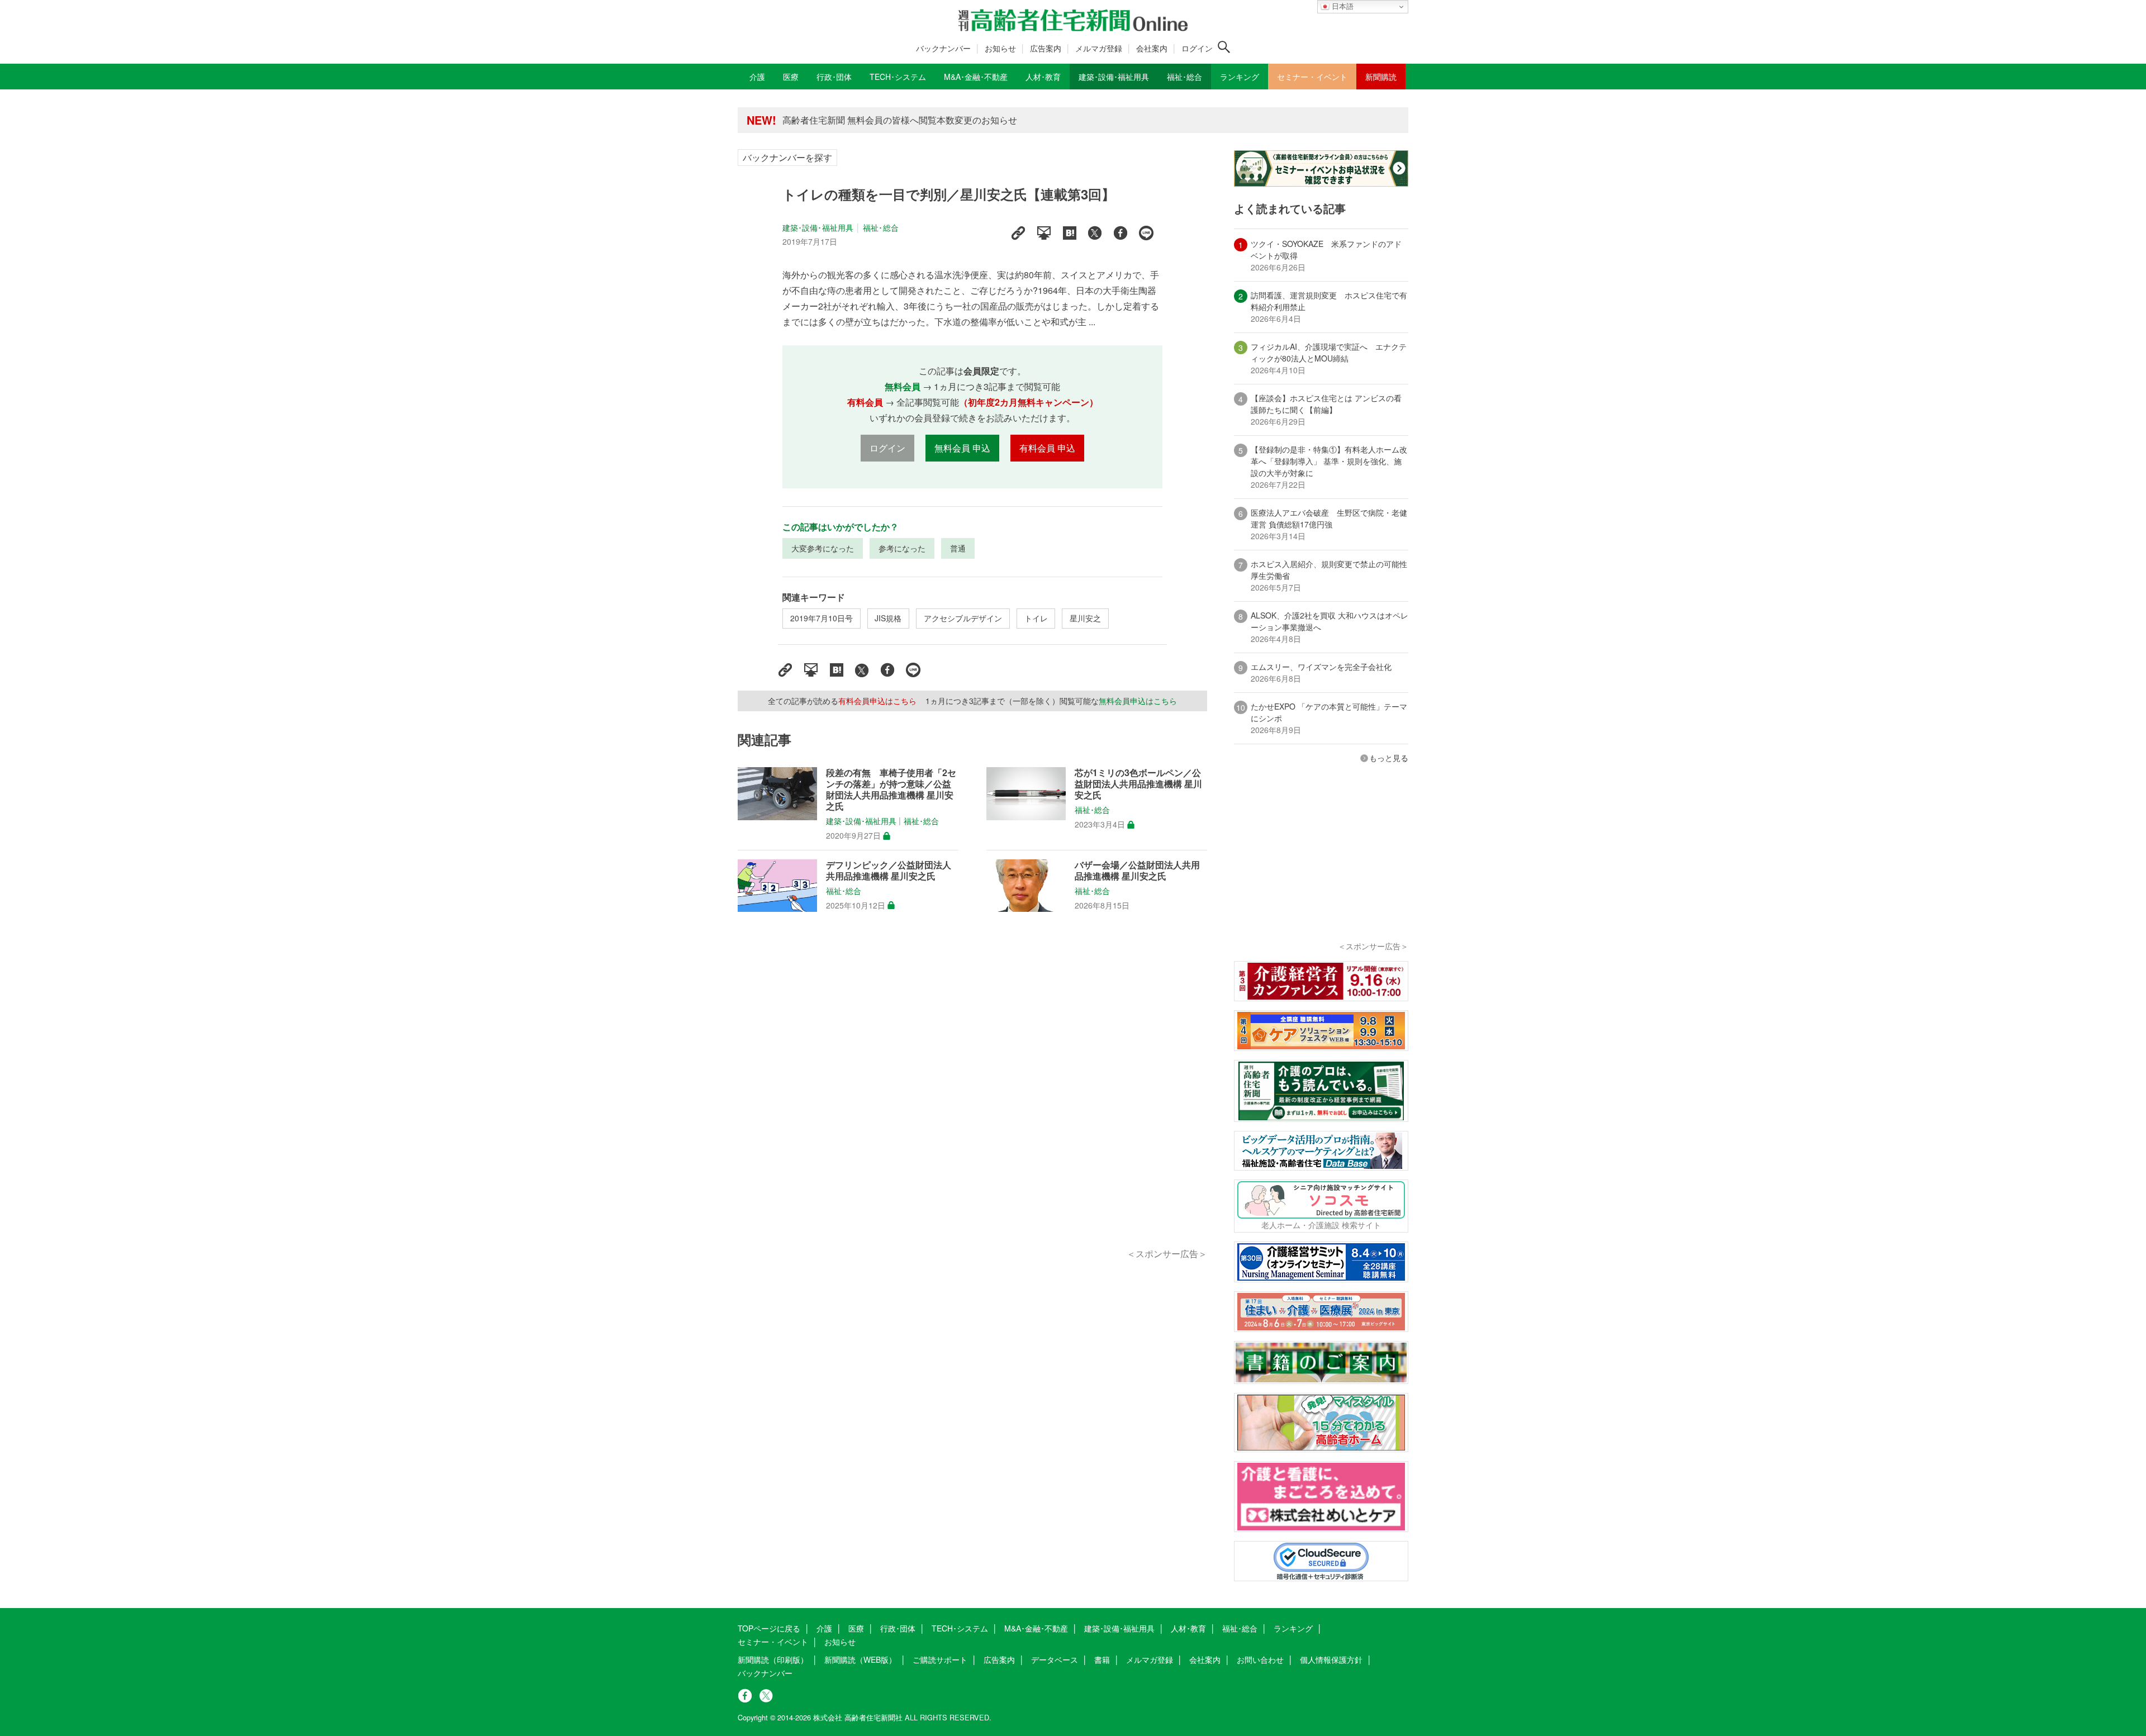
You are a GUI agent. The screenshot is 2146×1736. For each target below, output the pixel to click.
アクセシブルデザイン (963, 618)
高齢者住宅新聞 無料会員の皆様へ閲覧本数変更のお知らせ (900, 120)
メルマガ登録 (1099, 48)
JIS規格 (888, 618)
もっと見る (1389, 758)
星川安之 (1085, 618)
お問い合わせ (1260, 1659)
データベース (1055, 1659)
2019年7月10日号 (822, 618)
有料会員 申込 (1047, 448)
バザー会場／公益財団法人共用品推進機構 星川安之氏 (1137, 871)
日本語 (1342, 6)
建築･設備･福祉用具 (818, 227)
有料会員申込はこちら (877, 701)
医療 (856, 1628)
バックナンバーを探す (787, 157)
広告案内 (1046, 48)
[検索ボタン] (1224, 47)
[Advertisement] (972, 1093)
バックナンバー (943, 48)
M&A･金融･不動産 (1036, 1628)
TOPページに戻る (769, 1628)
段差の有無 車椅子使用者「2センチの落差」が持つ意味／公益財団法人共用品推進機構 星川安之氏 (891, 789)
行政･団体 (898, 1628)
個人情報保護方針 (1331, 1659)
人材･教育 (1188, 1628)
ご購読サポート (940, 1659)
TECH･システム (960, 1628)
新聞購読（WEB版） (860, 1659)
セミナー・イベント (773, 1642)
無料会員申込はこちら (1138, 701)
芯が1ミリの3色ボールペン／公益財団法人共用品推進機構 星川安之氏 (1138, 784)
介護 (824, 1628)
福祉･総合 (881, 227)
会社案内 (1152, 48)
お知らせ (1000, 48)
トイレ (1036, 618)
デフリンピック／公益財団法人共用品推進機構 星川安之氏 (889, 871)
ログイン (1197, 48)
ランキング (1293, 1628)
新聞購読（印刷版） (773, 1659)
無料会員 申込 (962, 448)
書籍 (1102, 1659)
